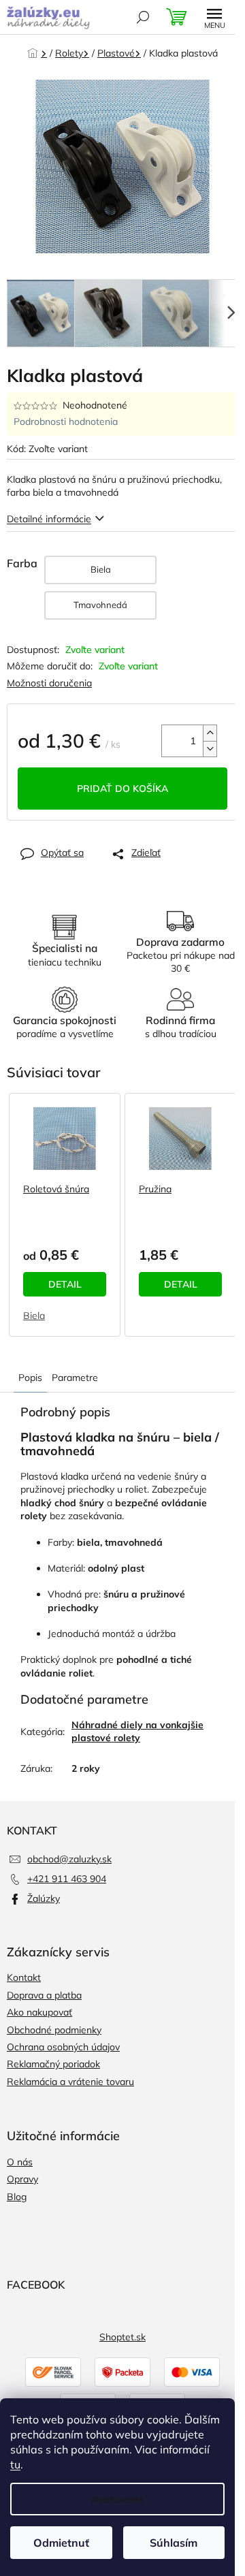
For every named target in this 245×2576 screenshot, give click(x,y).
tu (15, 2464)
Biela (34, 1316)
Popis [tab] (30, 1378)
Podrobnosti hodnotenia (66, 422)
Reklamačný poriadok (53, 2064)
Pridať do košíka (122, 789)
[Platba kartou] (192, 2371)
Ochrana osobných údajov (63, 2047)
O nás (20, 2162)
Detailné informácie (49, 519)
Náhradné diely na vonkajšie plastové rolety (137, 1731)
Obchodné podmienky (54, 2030)
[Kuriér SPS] (53, 2371)
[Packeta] (122, 2371)
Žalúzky (44, 1898)
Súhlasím (174, 2543)
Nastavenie (117, 2499)
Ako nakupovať (39, 2012)
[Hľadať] (143, 17)
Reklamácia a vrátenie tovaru (70, 2082)
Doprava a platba (44, 1995)
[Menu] (214, 17)
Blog (17, 2197)
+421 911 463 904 (67, 1879)
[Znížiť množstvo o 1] (210, 749)
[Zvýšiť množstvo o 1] (210, 733)
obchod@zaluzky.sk (69, 1859)
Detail (65, 1284)
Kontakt (24, 1977)
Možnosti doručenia (49, 683)
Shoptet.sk (122, 2337)
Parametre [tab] (75, 1378)
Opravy (22, 2179)
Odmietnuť (61, 2543)
